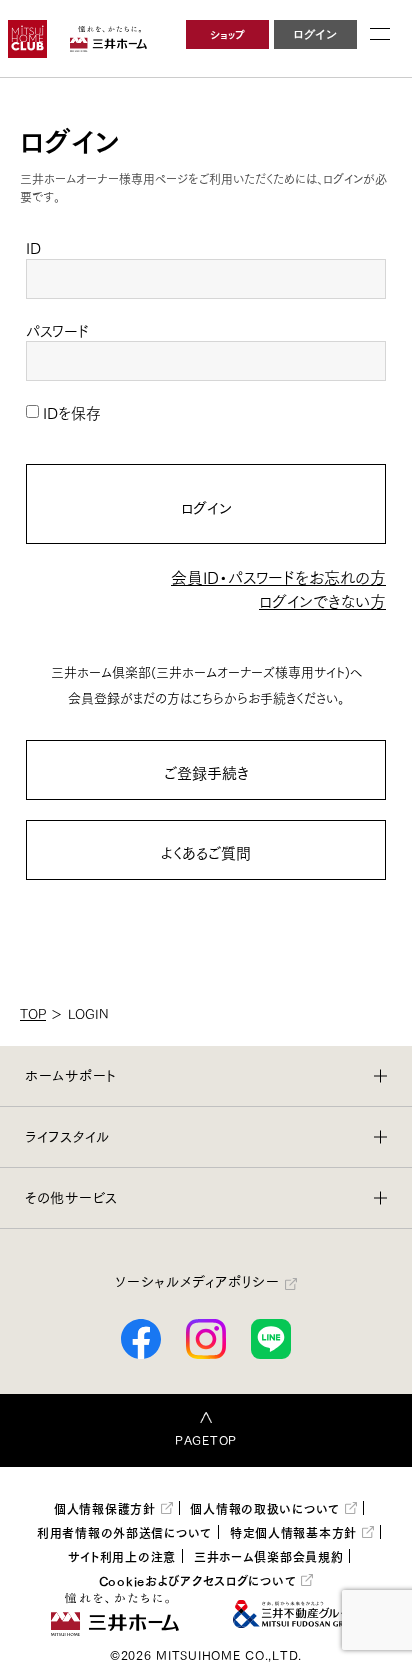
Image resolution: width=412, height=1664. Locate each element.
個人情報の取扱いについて (265, 1508)
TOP (33, 1013)
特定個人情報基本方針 (293, 1532)
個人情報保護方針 (105, 1508)
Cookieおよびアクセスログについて (198, 1580)
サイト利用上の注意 (122, 1556)
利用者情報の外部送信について (124, 1532)
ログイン (206, 507)
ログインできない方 (322, 600)
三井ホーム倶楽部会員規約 (269, 1556)
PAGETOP (206, 1439)
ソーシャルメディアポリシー (197, 1281)
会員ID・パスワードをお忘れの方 (278, 576)
